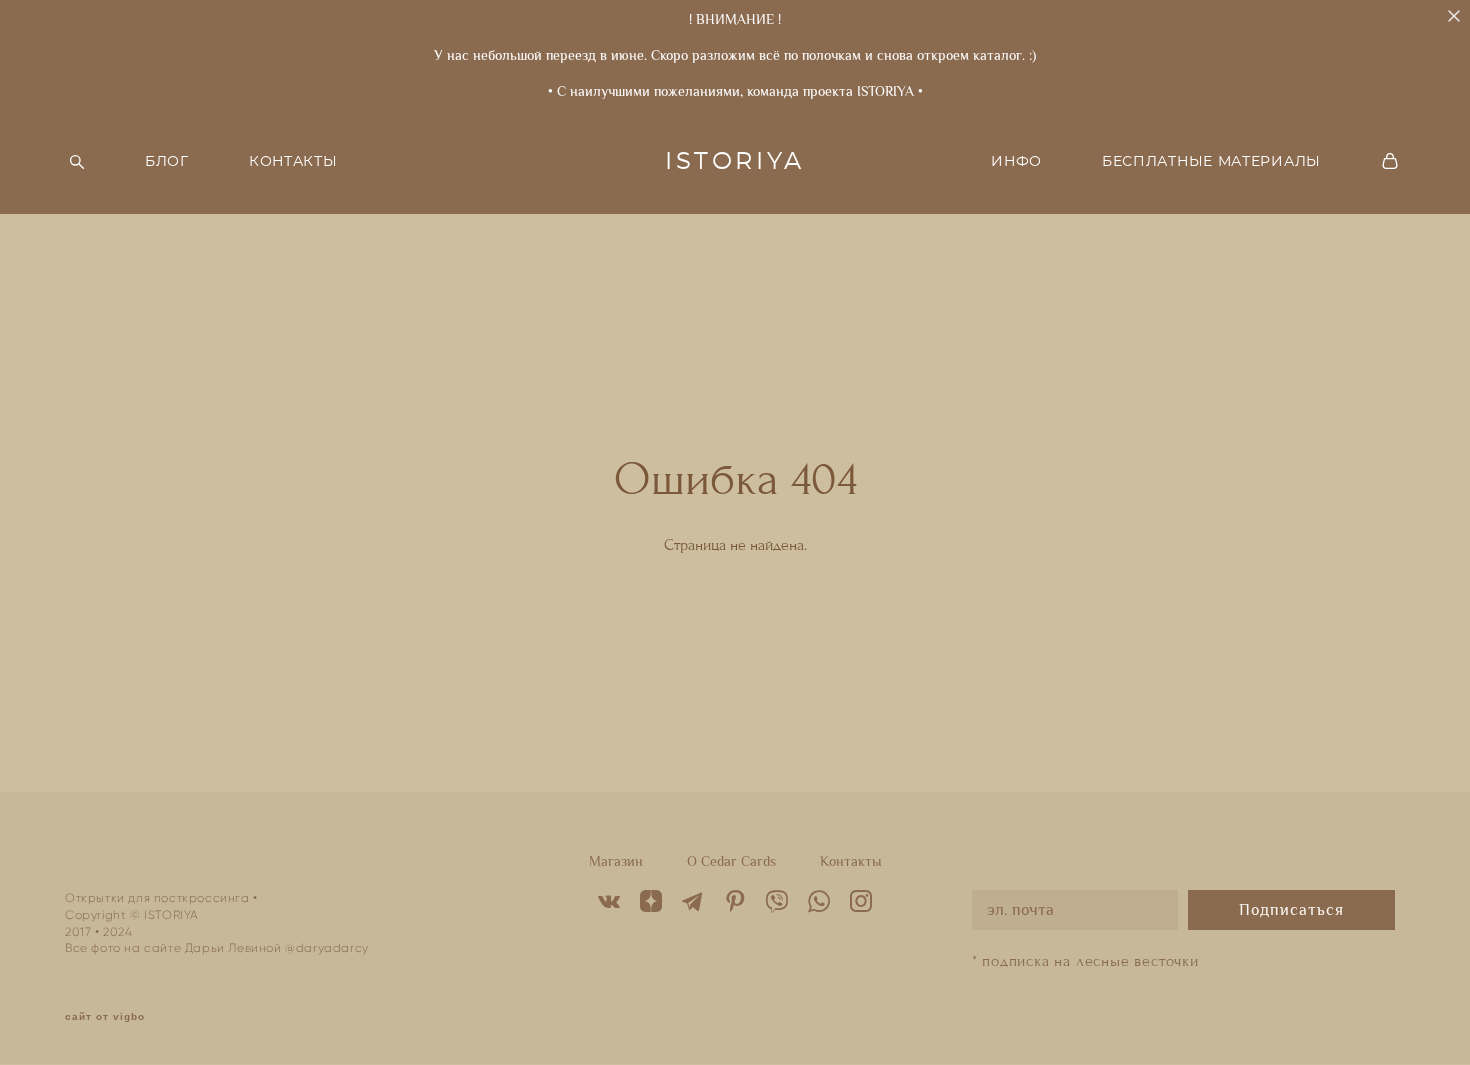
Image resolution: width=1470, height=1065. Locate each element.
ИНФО (1016, 162)
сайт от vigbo (105, 1017)
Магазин (616, 861)
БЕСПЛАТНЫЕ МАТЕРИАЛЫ (1211, 162)
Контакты (851, 861)
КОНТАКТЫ (293, 162)
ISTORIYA (735, 162)
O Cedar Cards (731, 861)
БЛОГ (167, 162)
